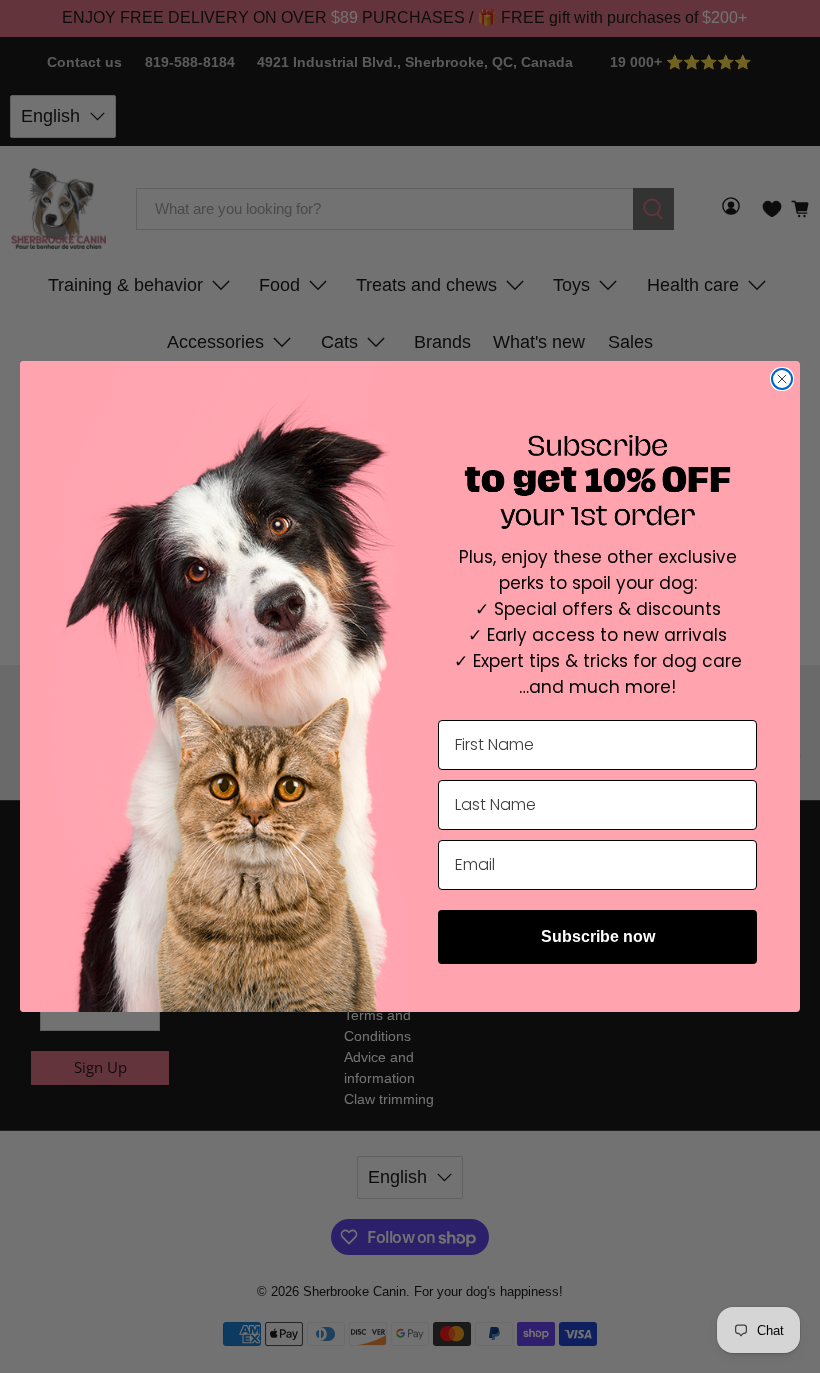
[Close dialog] (782, 379)
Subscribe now (598, 936)
